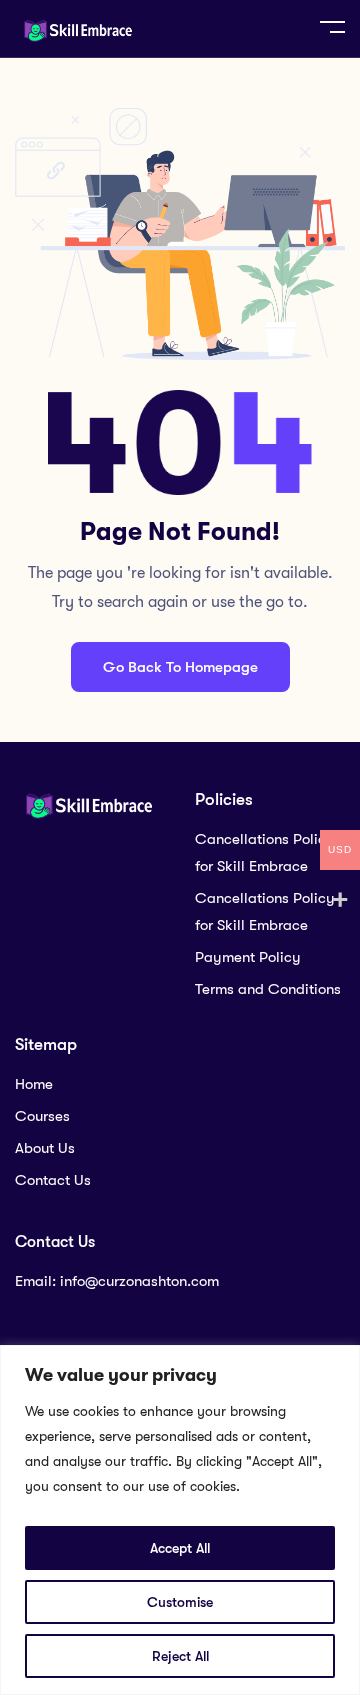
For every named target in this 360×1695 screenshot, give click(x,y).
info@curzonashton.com (139, 1281)
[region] (180, 1520)
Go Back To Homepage (180, 667)
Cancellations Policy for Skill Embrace (265, 852)
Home (34, 1084)
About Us (45, 1148)
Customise (180, 1602)
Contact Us (53, 1180)
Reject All (180, 1656)
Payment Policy (248, 957)
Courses (42, 1116)
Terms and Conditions (268, 989)
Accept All (180, 1548)
